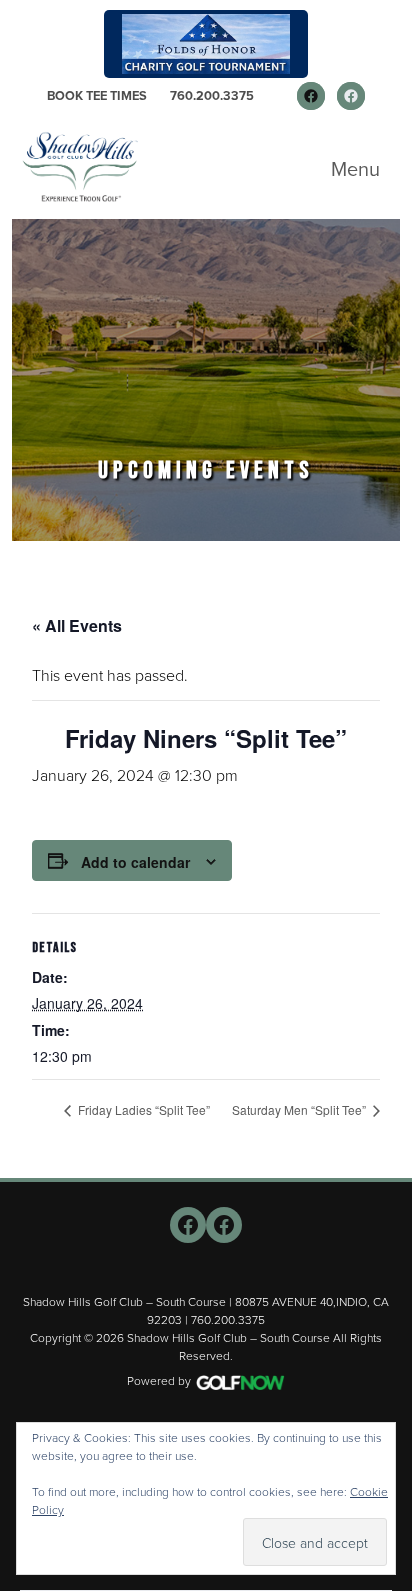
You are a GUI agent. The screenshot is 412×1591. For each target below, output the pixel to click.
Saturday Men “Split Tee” (300, 1109)
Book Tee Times (97, 95)
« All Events (77, 625)
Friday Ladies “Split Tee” (142, 1109)
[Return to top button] (386, 1154)
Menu (355, 169)
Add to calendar (135, 862)
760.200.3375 (212, 95)
